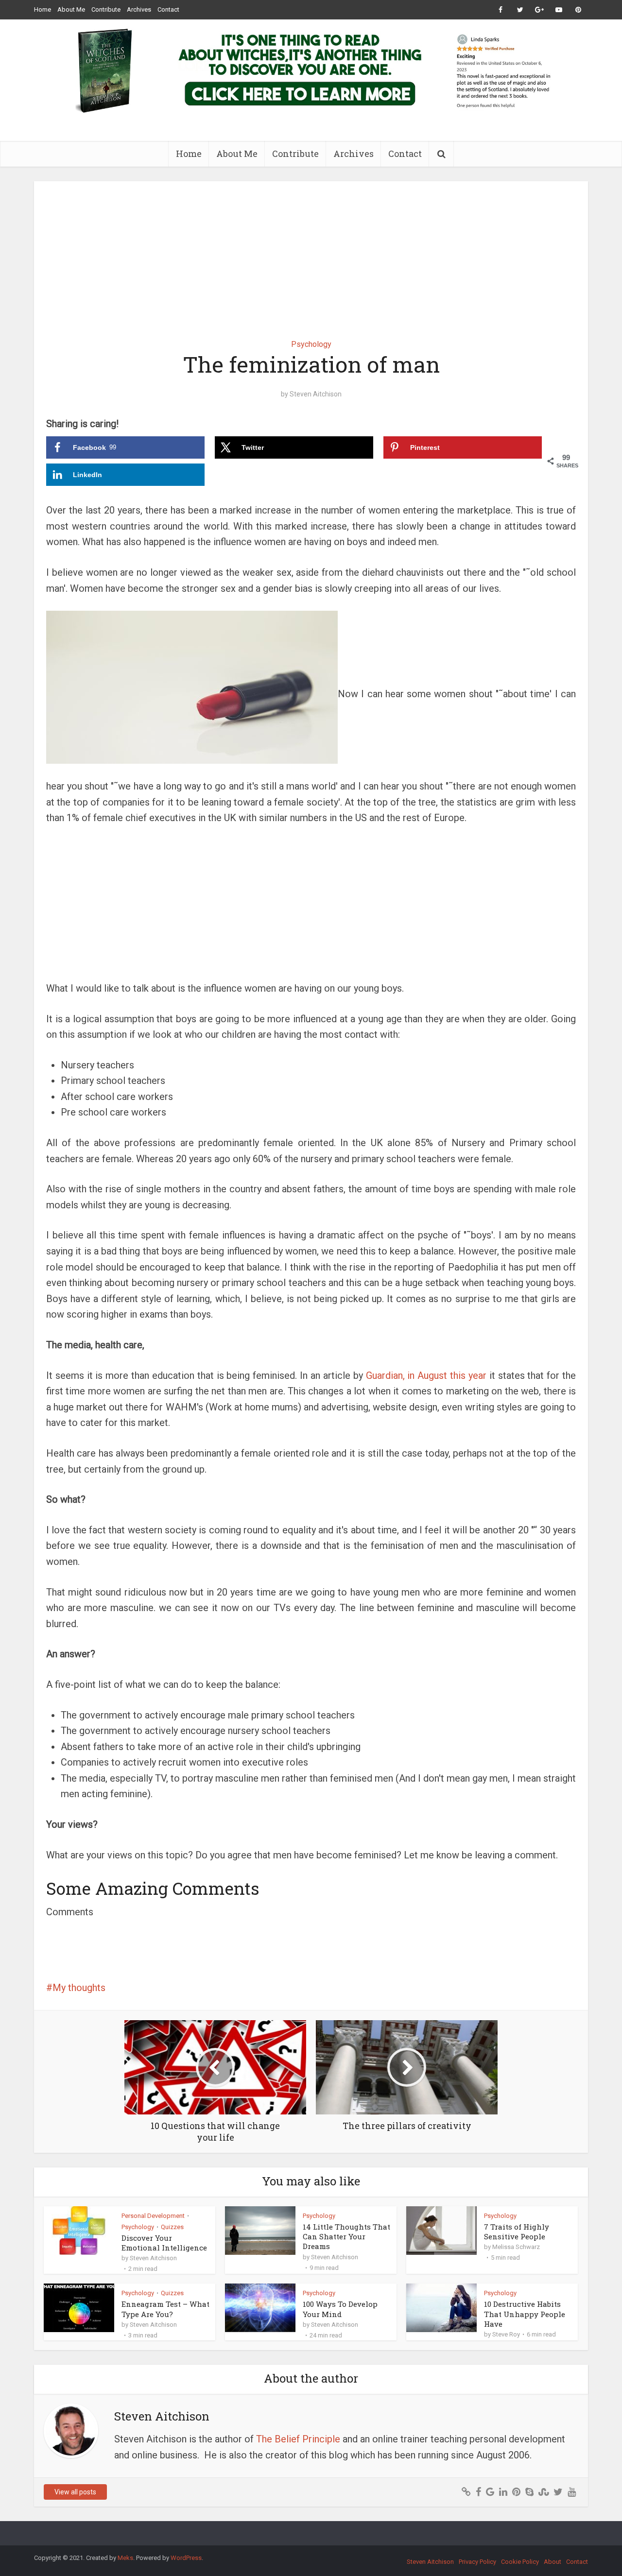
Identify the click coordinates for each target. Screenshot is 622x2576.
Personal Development (153, 2216)
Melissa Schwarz (516, 2247)
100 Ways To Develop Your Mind (340, 2309)
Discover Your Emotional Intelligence (164, 2243)
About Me (71, 9)
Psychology (311, 344)
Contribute (106, 9)
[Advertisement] (311, 253)
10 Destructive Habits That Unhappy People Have (525, 2314)
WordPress (186, 2558)
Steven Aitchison (316, 394)
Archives (139, 9)
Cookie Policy (520, 2562)
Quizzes (172, 2227)
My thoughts (79, 1988)
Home (43, 9)
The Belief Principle (298, 2439)
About (553, 2562)
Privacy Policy (477, 2562)
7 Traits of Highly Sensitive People (517, 2232)
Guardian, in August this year (426, 1375)
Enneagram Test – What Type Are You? (165, 2309)
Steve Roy (506, 2334)
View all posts (75, 2492)
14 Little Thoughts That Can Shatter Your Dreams (346, 2237)
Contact (168, 9)
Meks (125, 2558)
